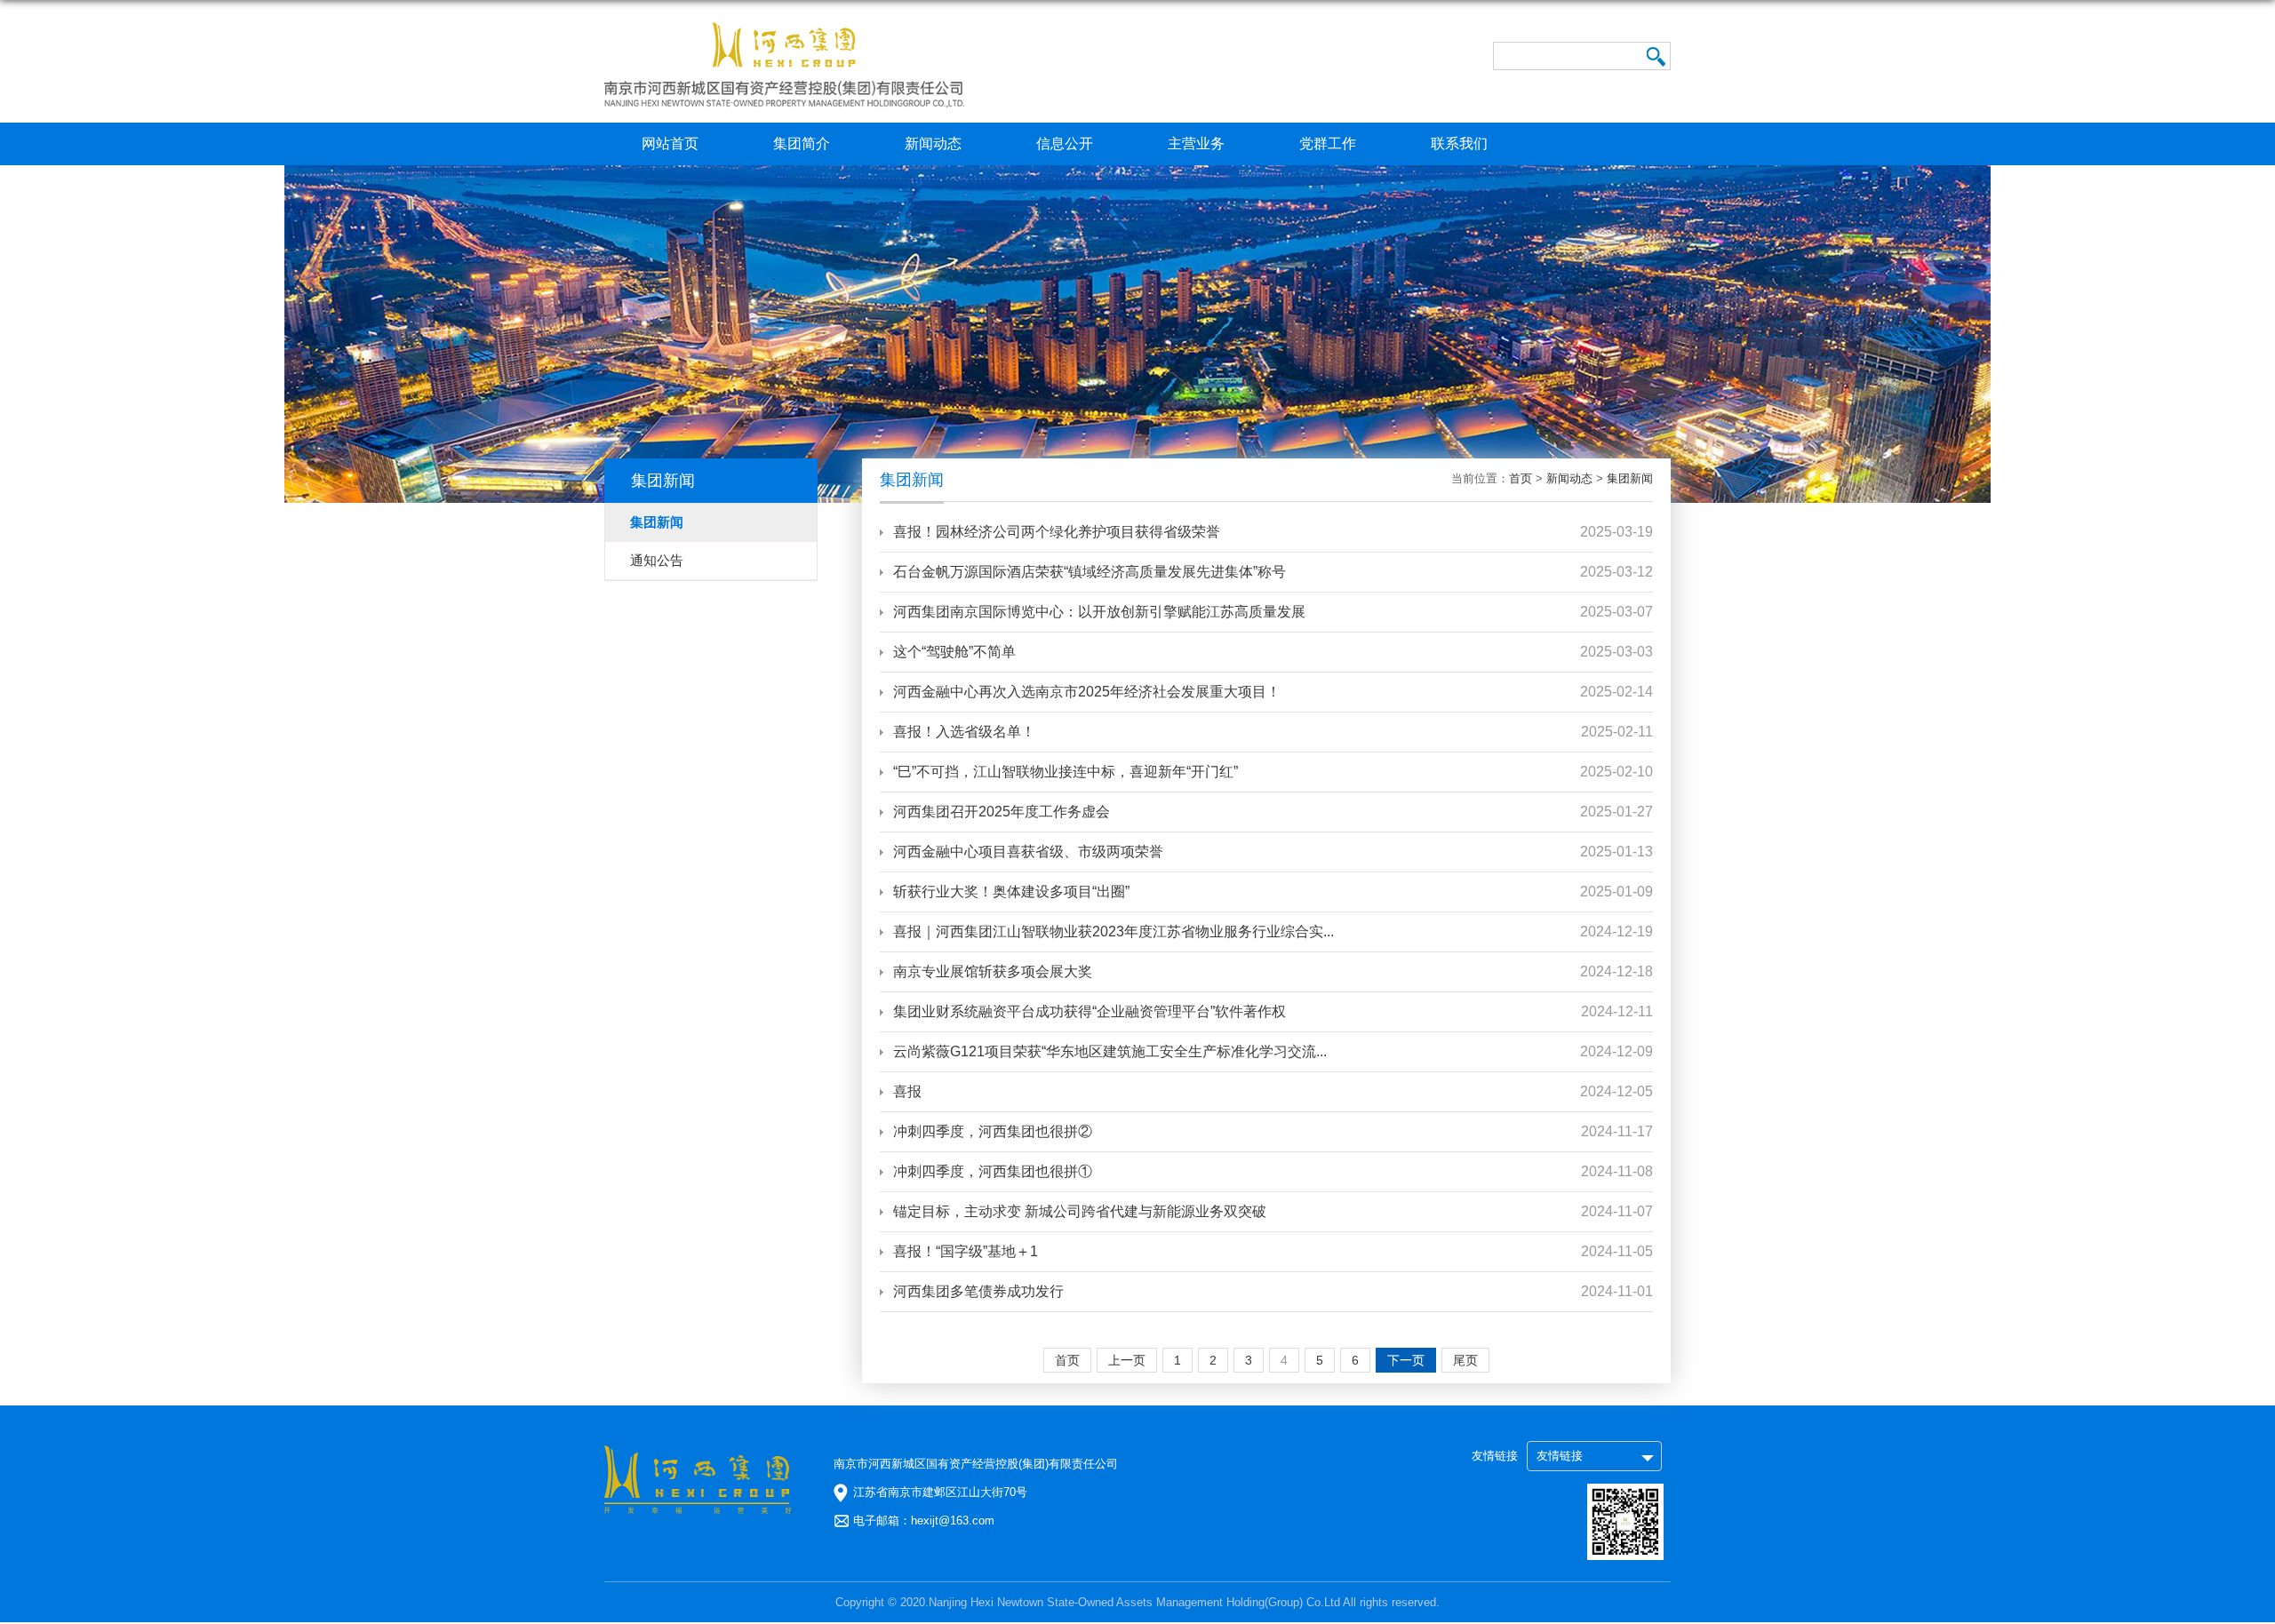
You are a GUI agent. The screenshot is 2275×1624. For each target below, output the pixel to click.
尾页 (1465, 1360)
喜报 (907, 1091)
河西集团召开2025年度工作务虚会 (1002, 812)
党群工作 (1328, 143)
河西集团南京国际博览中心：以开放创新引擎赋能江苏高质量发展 (1099, 612)
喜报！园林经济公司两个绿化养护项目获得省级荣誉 (1057, 532)
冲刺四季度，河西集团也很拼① (993, 1171)
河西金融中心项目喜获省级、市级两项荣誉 (1028, 852)
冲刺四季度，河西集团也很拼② (993, 1131)
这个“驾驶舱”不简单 (954, 652)
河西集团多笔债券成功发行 (978, 1291)
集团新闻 (1630, 478)
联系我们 (1459, 143)
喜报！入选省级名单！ (964, 732)
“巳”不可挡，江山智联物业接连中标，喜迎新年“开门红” (1066, 772)
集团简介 (802, 143)
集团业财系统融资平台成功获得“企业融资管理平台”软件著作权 (1090, 1011)
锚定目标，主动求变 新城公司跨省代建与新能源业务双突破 (1080, 1211)
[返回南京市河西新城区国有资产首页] (784, 28)
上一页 (1127, 1360)
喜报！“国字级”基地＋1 (966, 1251)
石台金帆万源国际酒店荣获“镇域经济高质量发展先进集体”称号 (1090, 572)
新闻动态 (933, 143)
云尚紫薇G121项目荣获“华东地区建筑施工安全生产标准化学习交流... (1110, 1051)
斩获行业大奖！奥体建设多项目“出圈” (1011, 892)
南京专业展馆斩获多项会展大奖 (993, 971)
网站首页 (670, 143)
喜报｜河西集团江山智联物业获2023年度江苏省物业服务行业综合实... (1114, 931)
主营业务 (1196, 143)
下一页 (1406, 1360)
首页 (1521, 478)
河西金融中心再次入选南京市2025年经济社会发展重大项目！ (1087, 692)
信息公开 (1065, 143)
